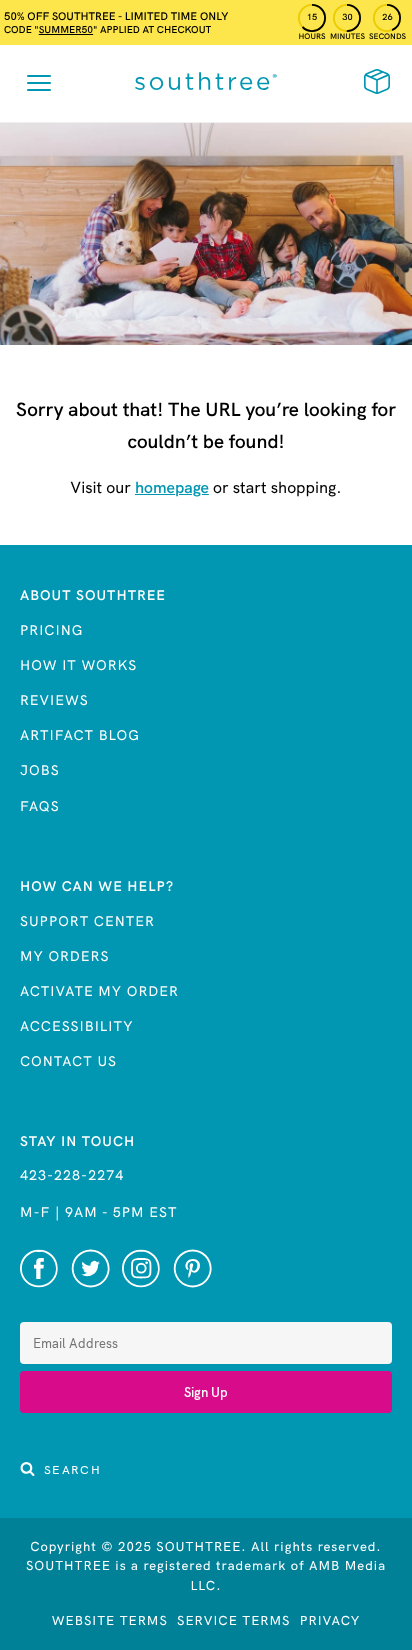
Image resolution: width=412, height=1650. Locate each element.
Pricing (51, 630)
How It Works (78, 665)
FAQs (40, 806)
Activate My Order (99, 991)
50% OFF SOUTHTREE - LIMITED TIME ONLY (116, 16)
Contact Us (68, 1061)
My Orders (64, 956)
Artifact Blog (80, 735)
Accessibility (77, 1026)
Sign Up (206, 1392)
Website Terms (110, 1621)
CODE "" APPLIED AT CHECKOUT (107, 29)
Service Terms (233, 1621)
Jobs (40, 770)
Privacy (330, 1621)
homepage (172, 488)
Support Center (87, 921)
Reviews (54, 700)
